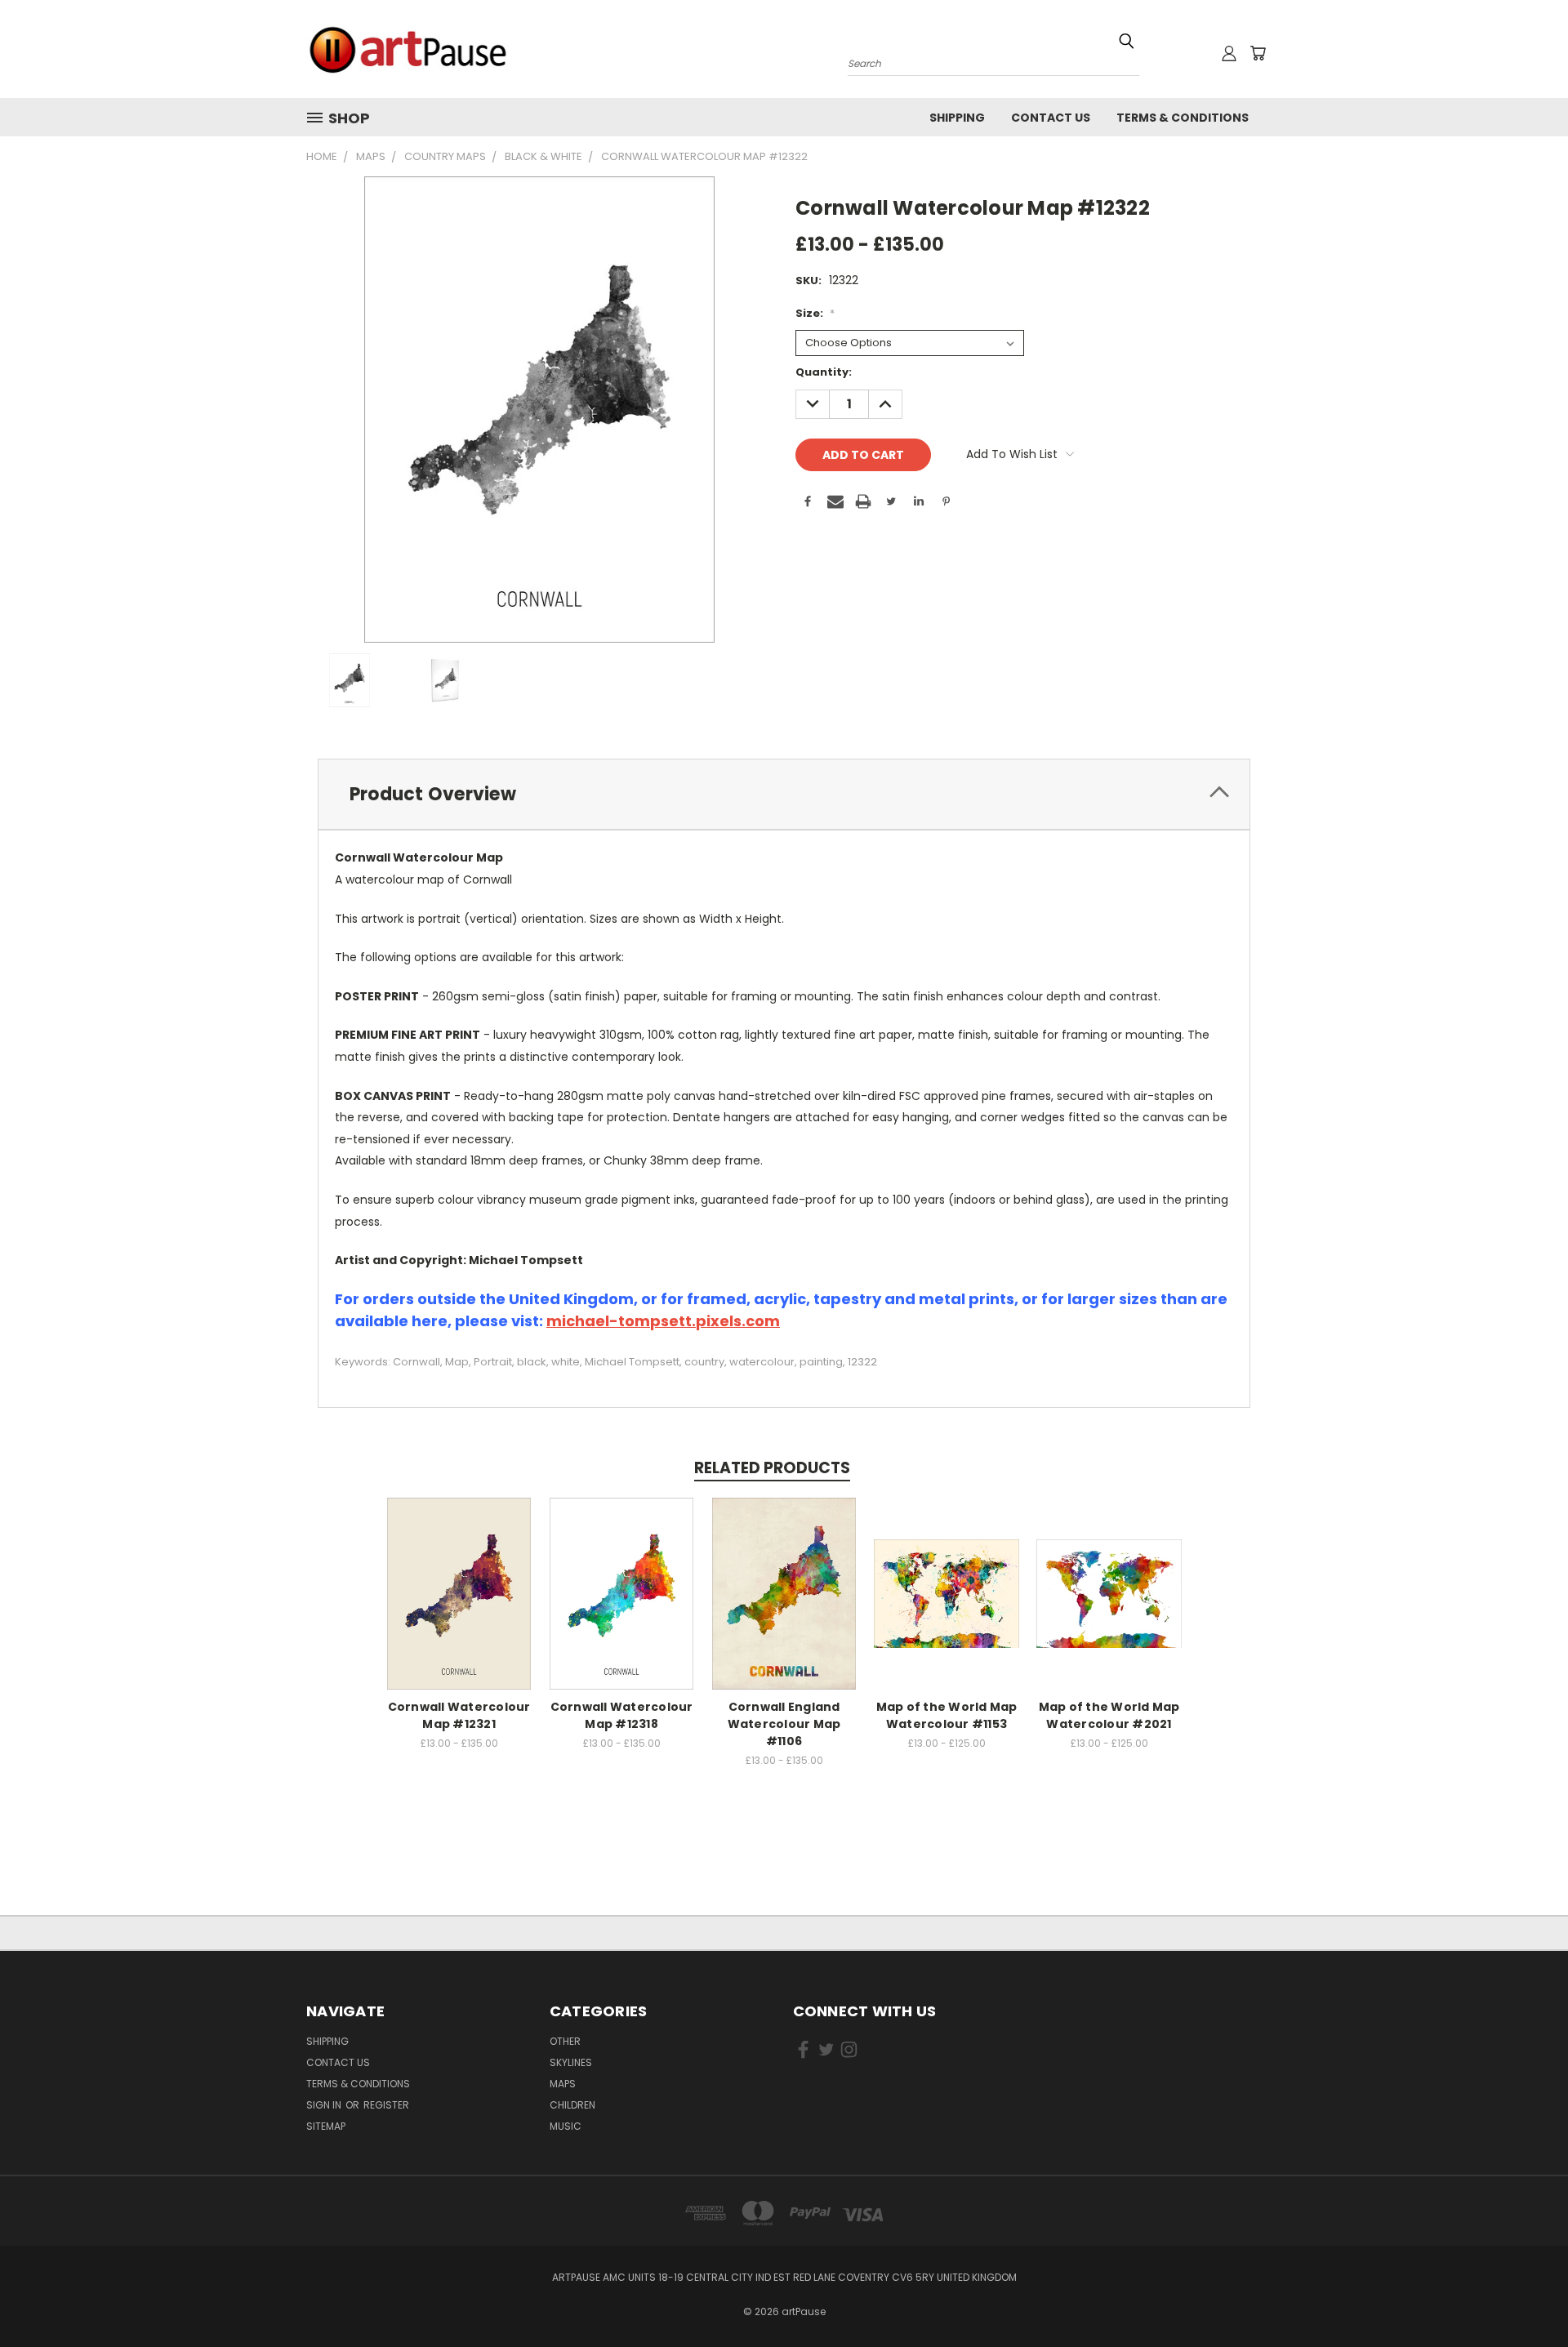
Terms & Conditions (1183, 118)
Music (566, 2126)
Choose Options (459, 1591)
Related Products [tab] (772, 1468)
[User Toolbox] (1229, 53)
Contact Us (1051, 118)
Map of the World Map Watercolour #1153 (947, 1715)
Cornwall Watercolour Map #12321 (459, 1715)
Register (386, 2105)
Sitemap (326, 2126)
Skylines (571, 2062)
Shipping (957, 118)
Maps (563, 2084)
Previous (1525, 2296)
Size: (815, 313)
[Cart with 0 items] (1258, 53)
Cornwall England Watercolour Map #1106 (784, 1724)
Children (572, 2105)
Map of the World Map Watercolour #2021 (1109, 1715)
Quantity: (824, 372)
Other (565, 2041)
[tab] (784, 794)
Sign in (325, 2105)
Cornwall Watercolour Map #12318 (622, 1715)
